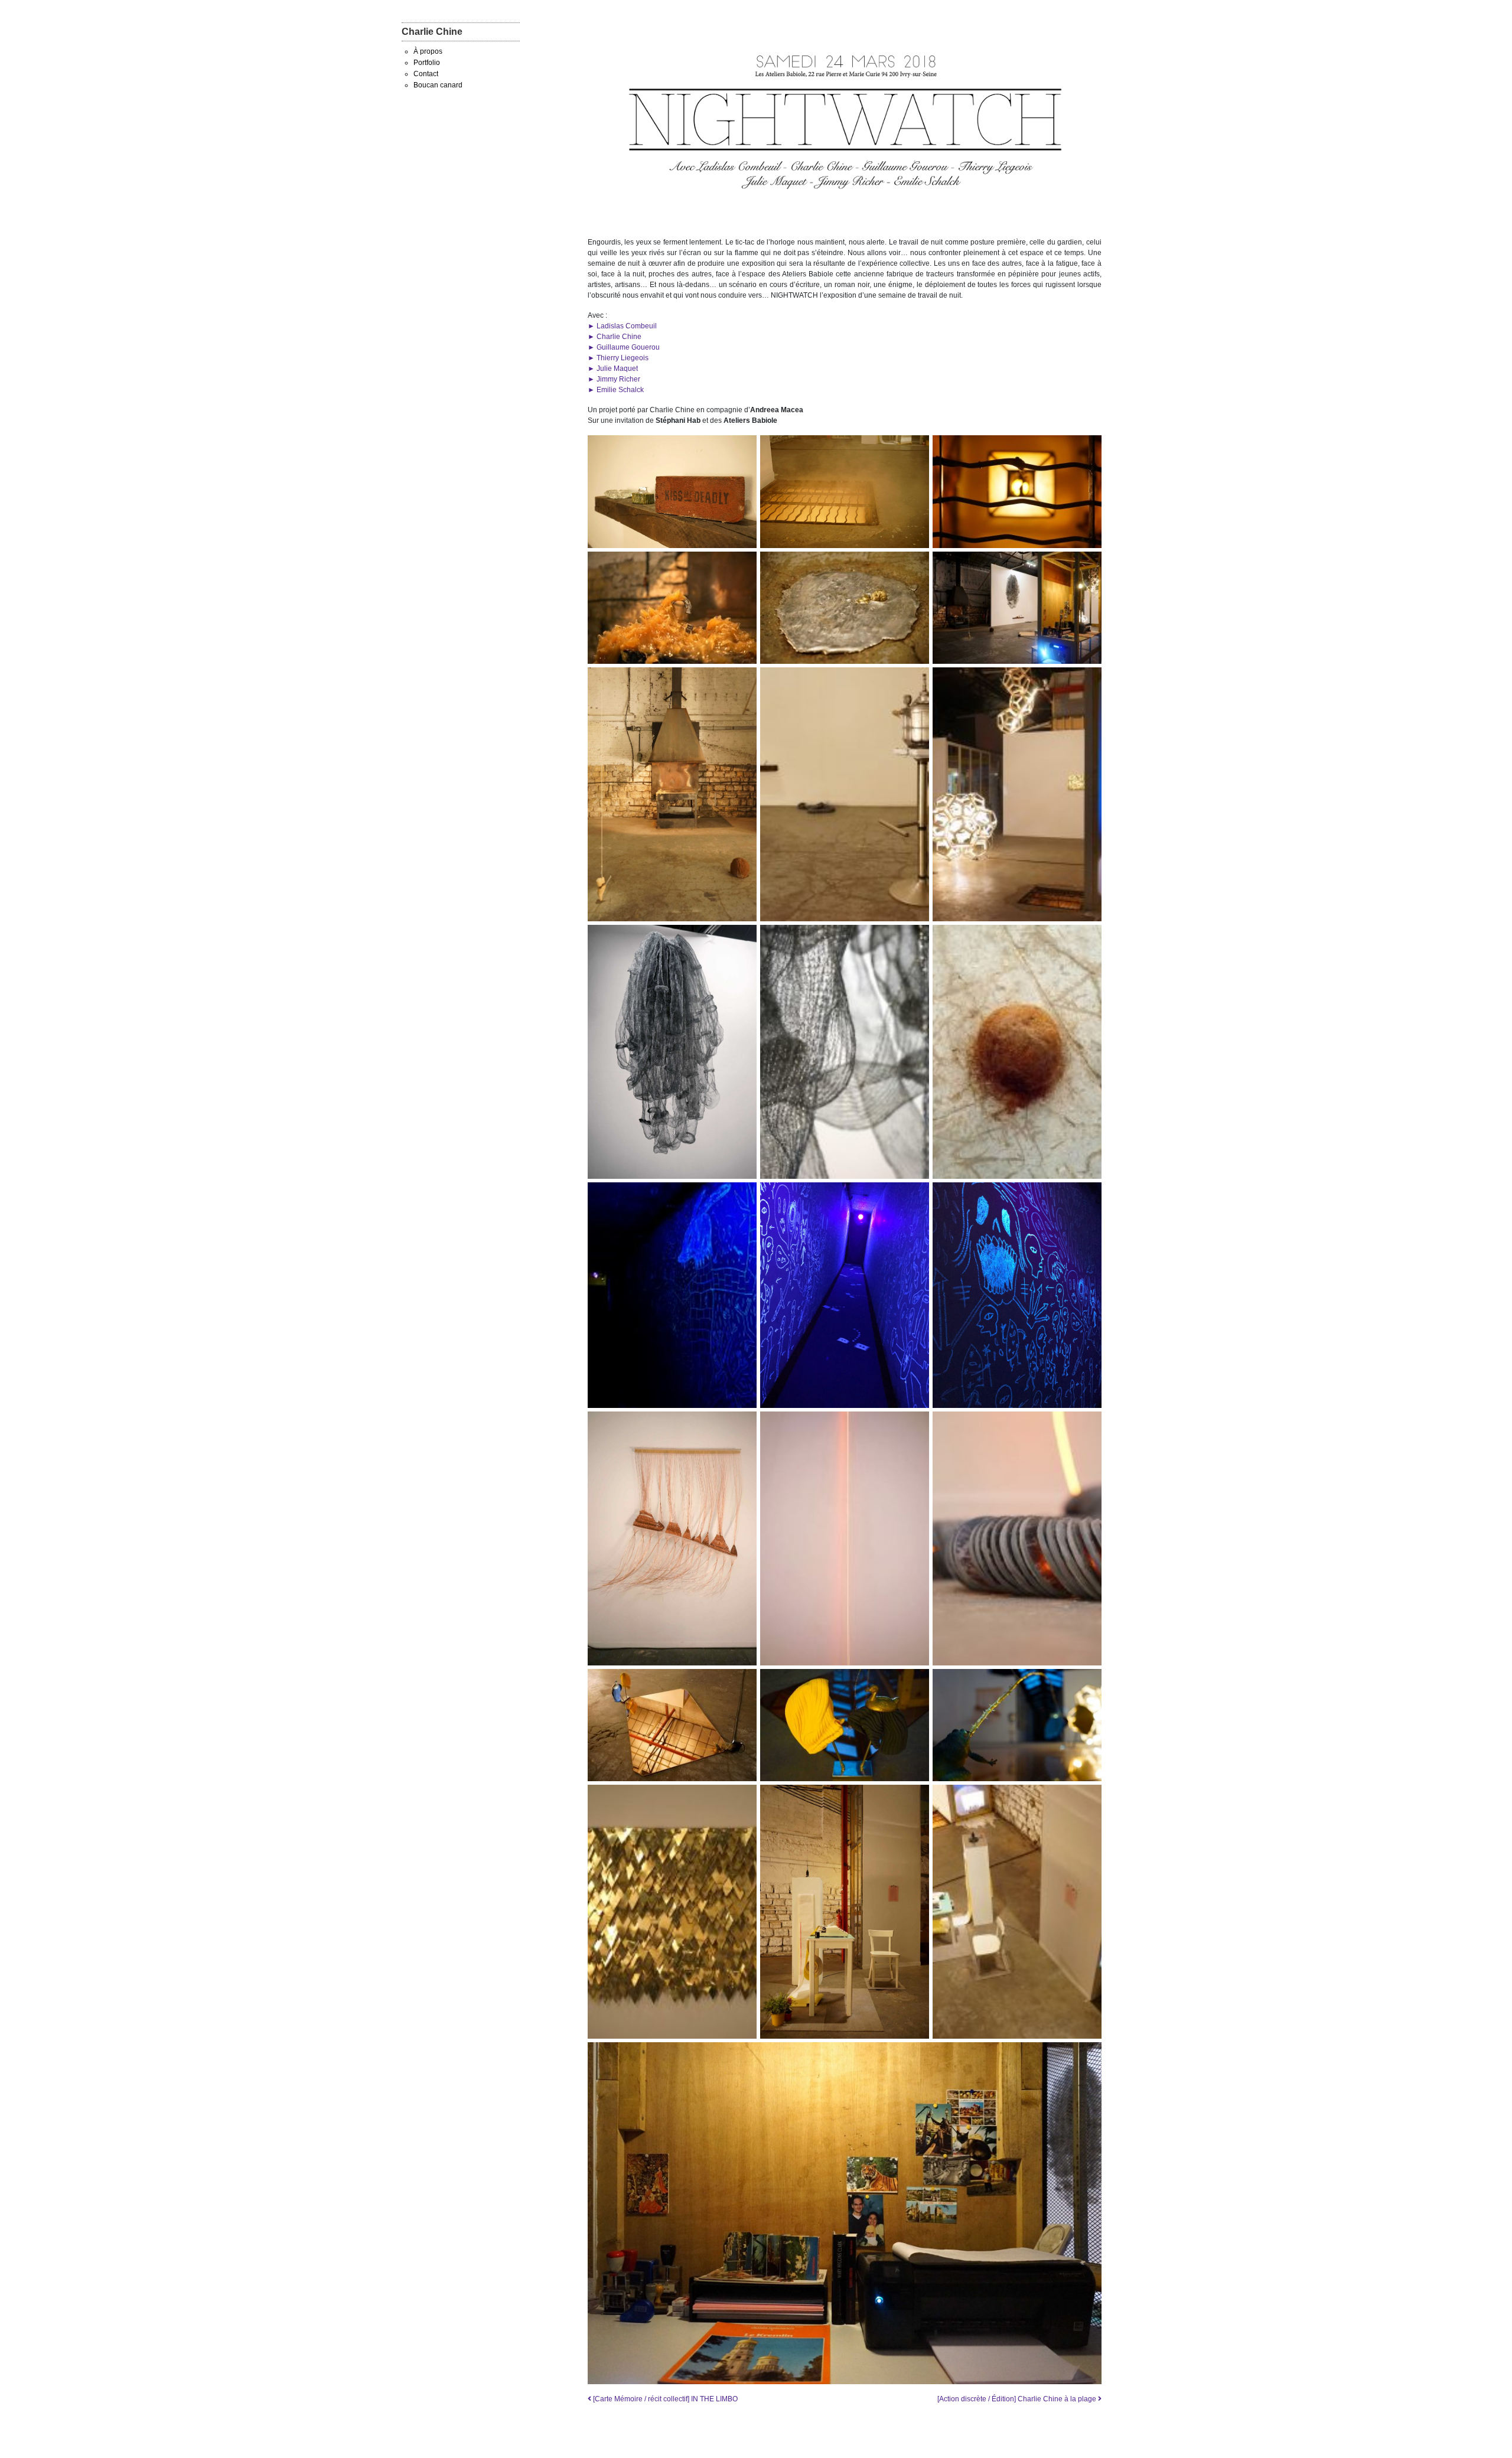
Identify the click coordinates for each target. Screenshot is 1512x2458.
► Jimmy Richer (614, 379)
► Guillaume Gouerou (624, 347)
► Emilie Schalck (616, 390)
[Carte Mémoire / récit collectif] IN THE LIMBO (664, 2399)
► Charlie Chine (615, 337)
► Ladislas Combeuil (622, 326)
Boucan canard (438, 85)
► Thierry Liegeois (618, 358)
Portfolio (427, 63)
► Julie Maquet (613, 369)
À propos (428, 51)
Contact (426, 74)
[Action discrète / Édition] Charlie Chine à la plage (1018, 2399)
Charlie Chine (432, 32)
